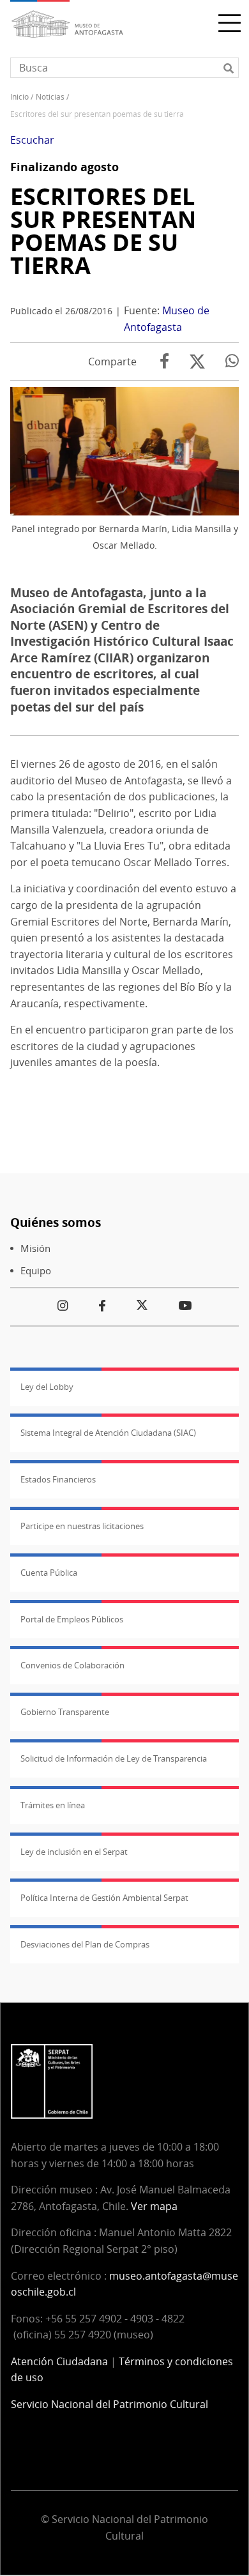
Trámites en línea (53, 1805)
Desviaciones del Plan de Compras (85, 1944)
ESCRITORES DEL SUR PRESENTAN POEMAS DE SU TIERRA (103, 231)
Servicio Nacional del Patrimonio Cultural (109, 2404)
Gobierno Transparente (65, 1712)
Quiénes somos (56, 1222)
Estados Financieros (58, 1479)
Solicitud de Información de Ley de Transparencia (114, 1758)
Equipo (36, 1271)
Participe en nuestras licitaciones (82, 1526)
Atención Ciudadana (59, 2361)
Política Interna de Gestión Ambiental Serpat (104, 1898)
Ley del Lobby (47, 1387)
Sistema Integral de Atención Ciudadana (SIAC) (108, 1433)
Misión (35, 1248)
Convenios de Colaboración (72, 1665)
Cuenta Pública (49, 1573)
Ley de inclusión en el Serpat (74, 1852)
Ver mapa (154, 2206)
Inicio (19, 97)
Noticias (50, 97)
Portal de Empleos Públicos (72, 1619)
